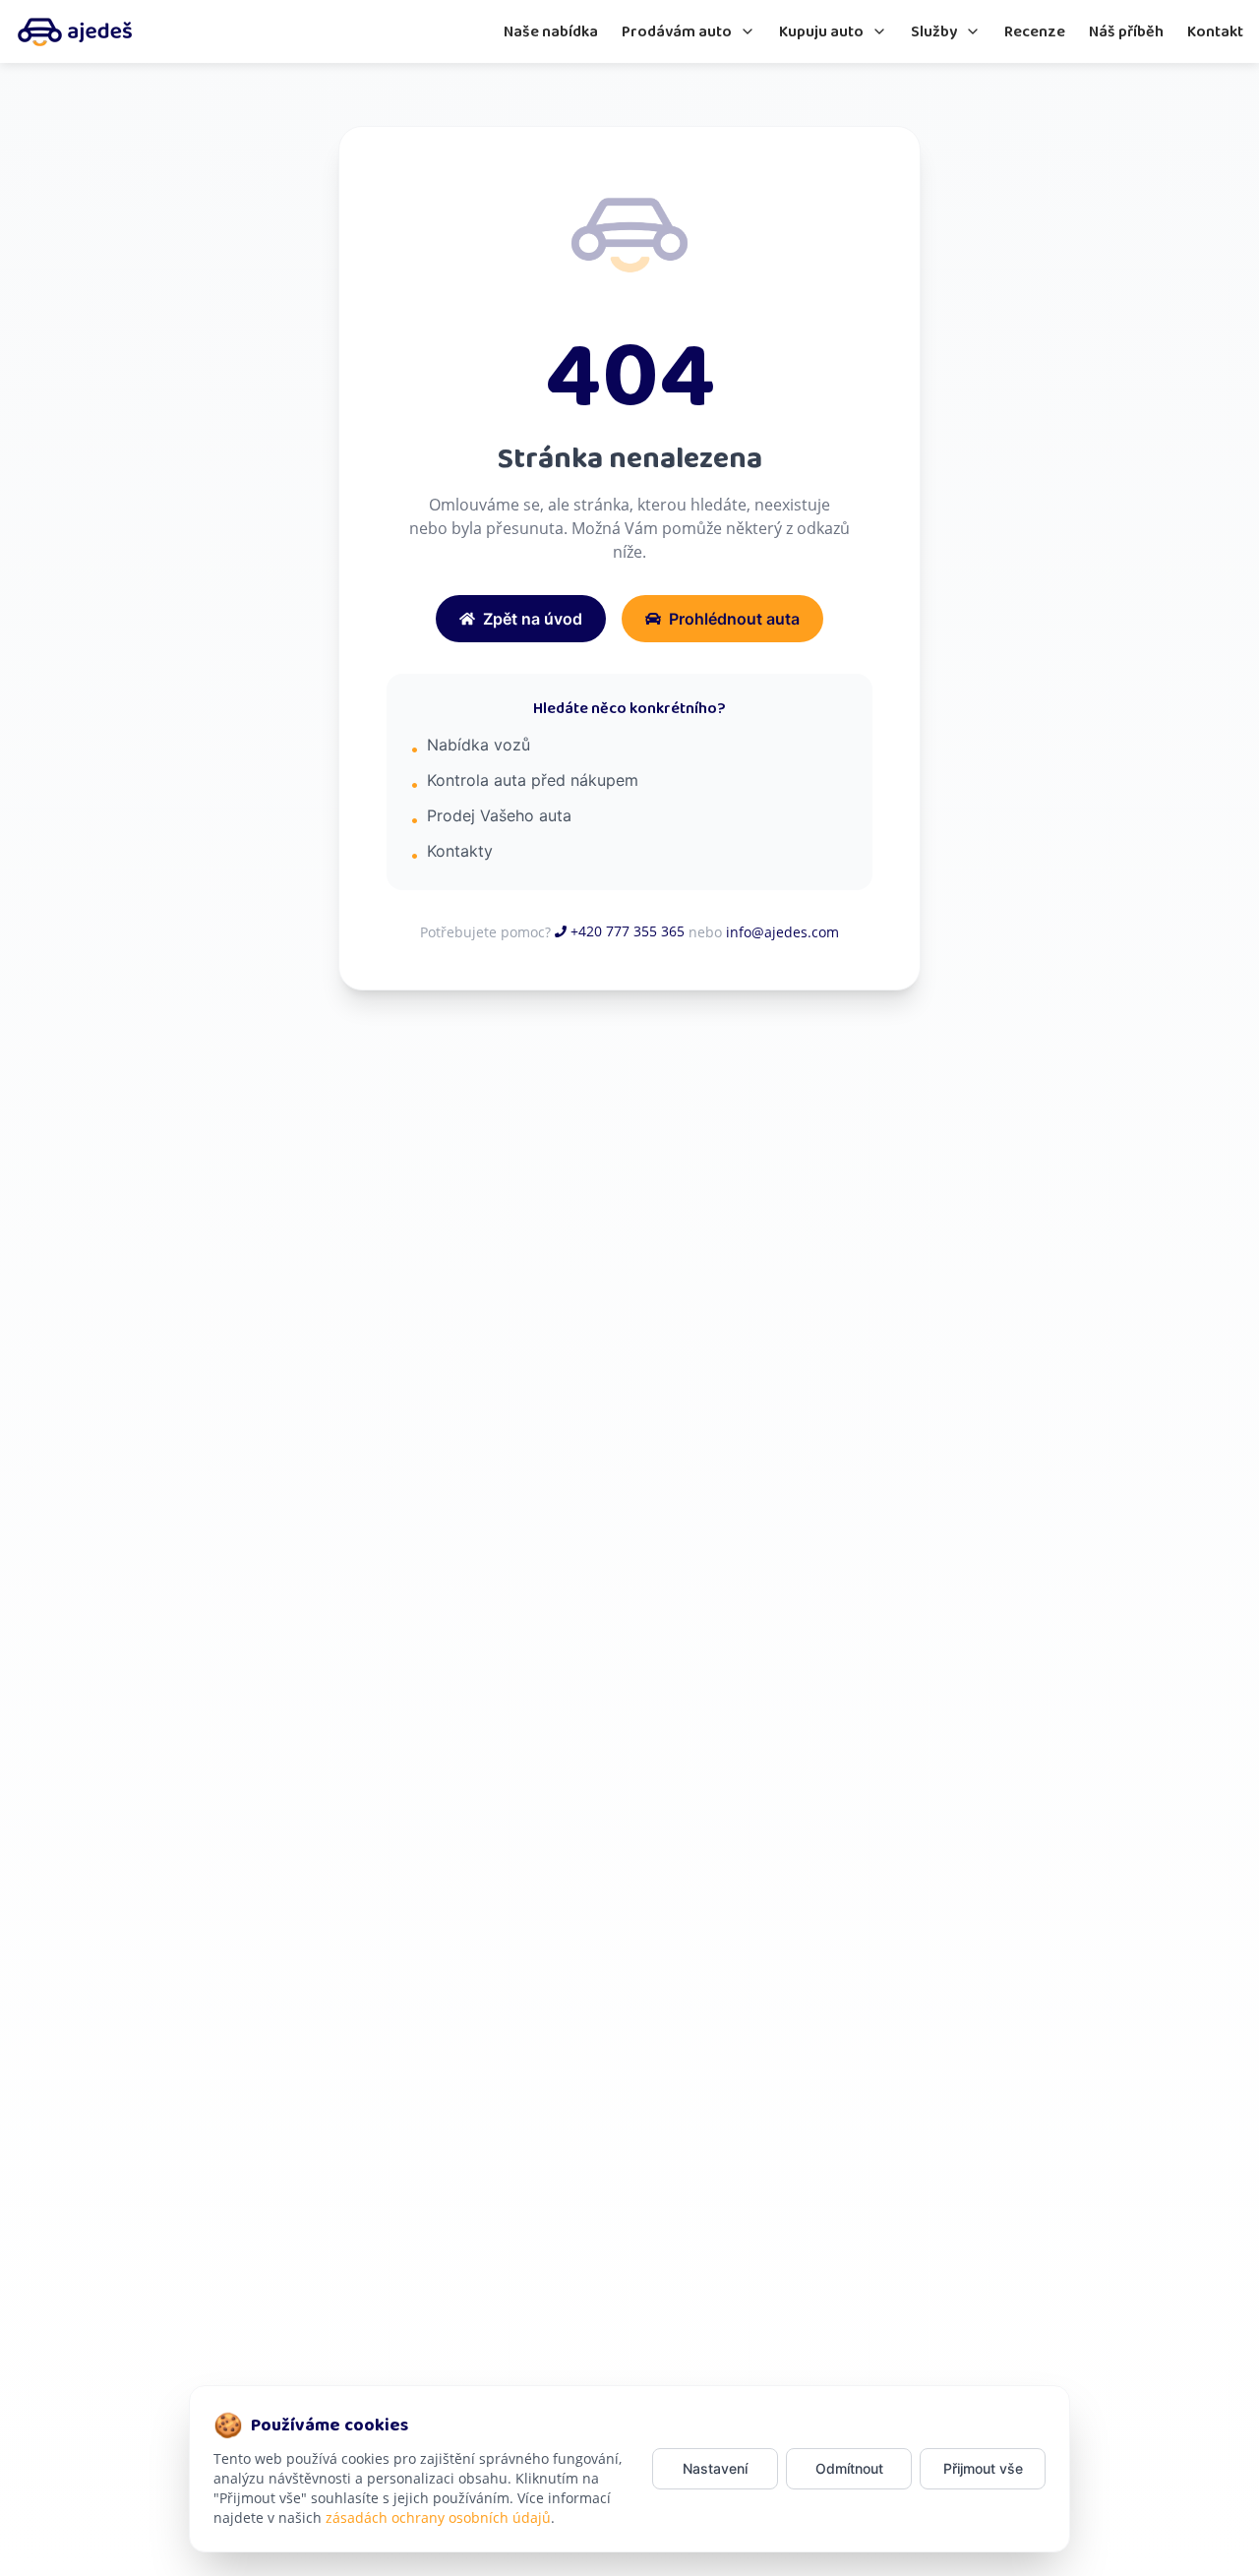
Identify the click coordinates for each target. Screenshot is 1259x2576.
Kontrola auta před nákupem (533, 780)
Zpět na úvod (533, 619)
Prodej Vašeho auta (499, 815)
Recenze (1035, 32)
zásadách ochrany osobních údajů (438, 2517)
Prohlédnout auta (734, 619)
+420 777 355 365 (628, 931)
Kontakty (460, 851)
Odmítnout (849, 2468)
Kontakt (1215, 32)
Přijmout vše (983, 2468)
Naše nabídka (551, 32)
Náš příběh (1126, 32)
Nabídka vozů (479, 745)
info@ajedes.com (782, 932)
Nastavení (715, 2468)
